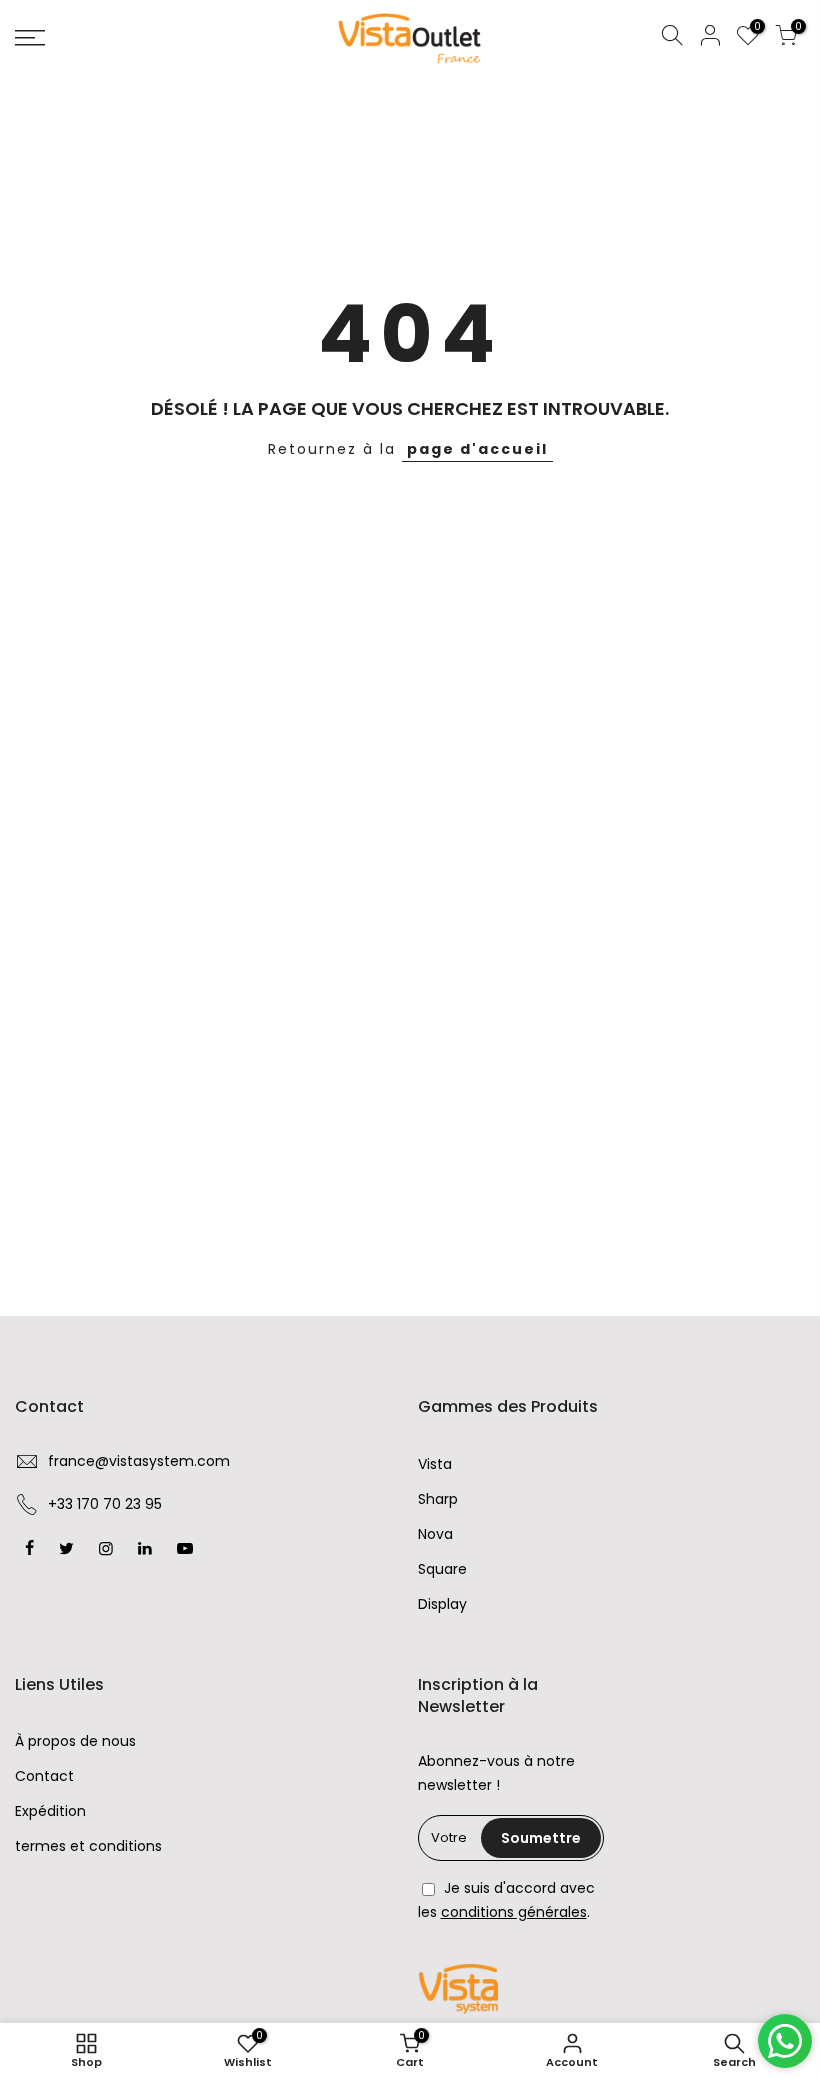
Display (442, 1604)
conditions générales (514, 1912)
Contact (44, 1776)
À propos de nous (75, 1741)
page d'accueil (477, 449)
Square (442, 1569)
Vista (435, 1464)
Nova (435, 1534)
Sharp (438, 1499)
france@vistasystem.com (139, 1461)
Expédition (50, 1811)
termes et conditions (88, 1846)
